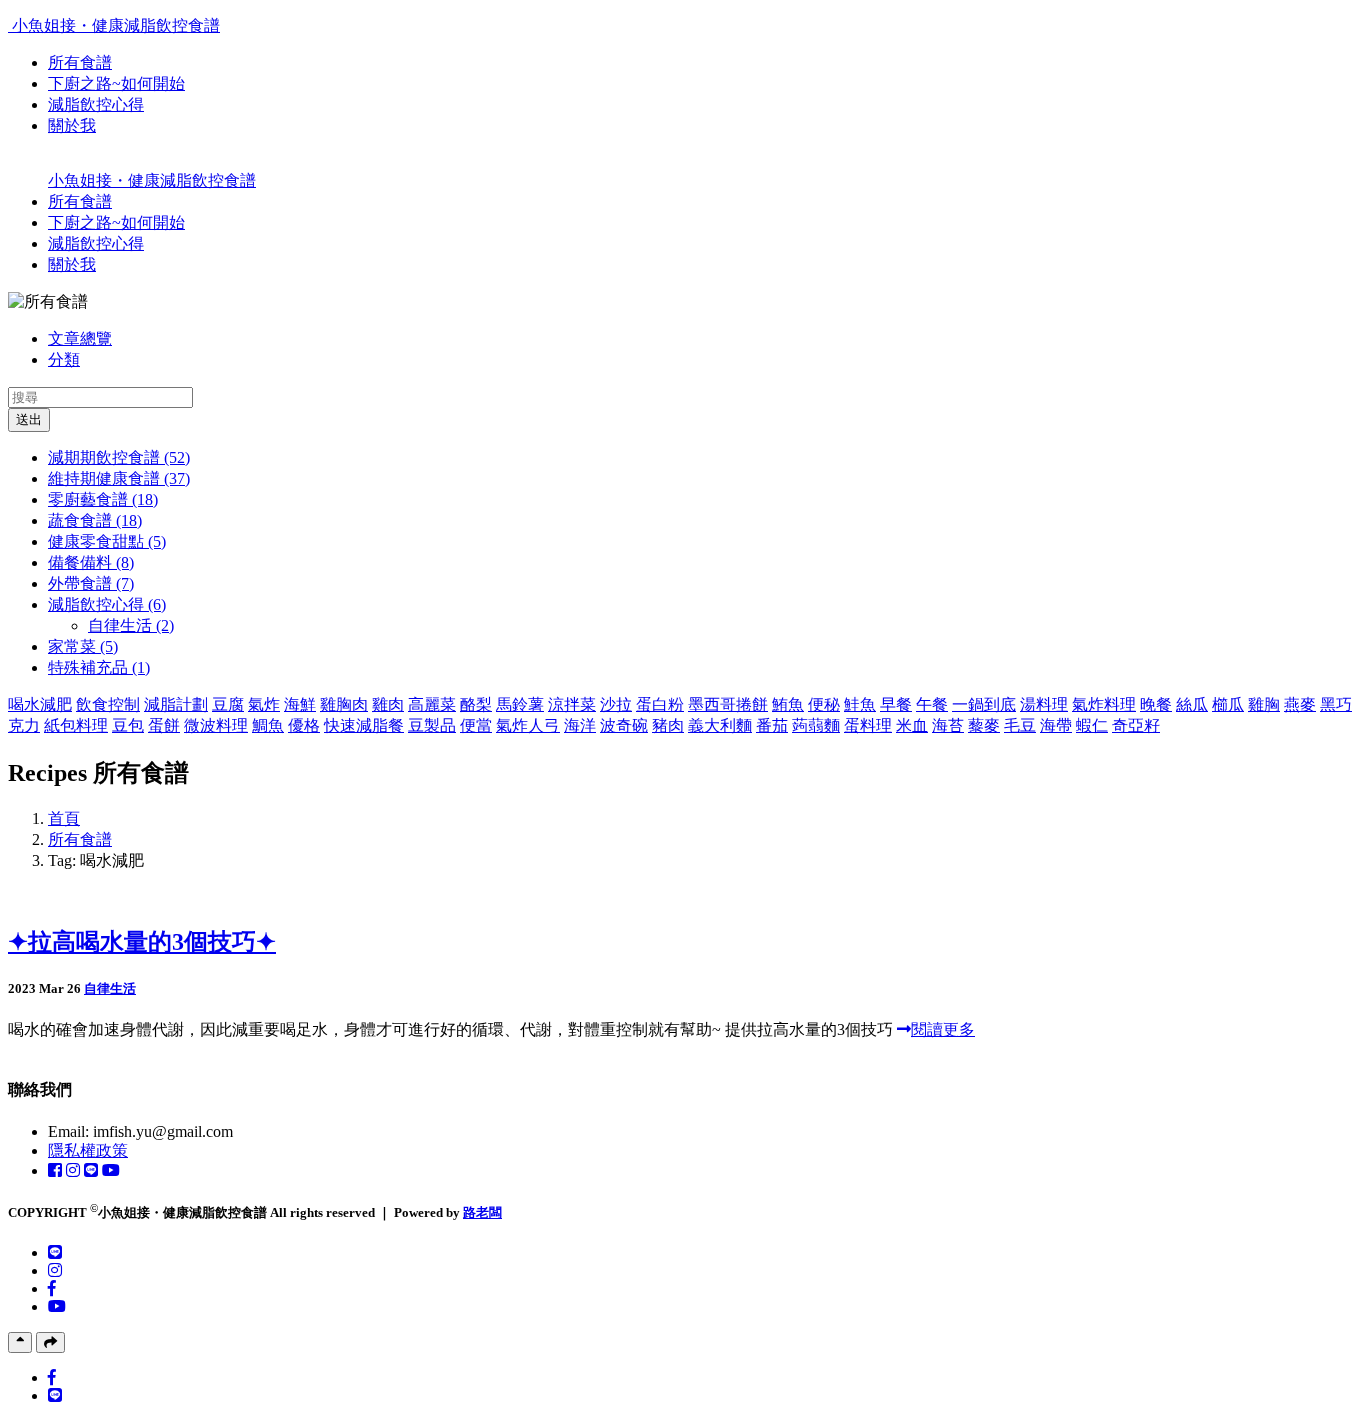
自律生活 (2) (131, 625)
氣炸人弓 (528, 725)
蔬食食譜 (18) (95, 520)
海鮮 (300, 704)
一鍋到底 (984, 704)
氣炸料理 (1104, 704)
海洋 (580, 725)
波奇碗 (624, 725)
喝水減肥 (40, 704)
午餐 (932, 704)
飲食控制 (108, 704)
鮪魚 (788, 704)
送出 (29, 419)
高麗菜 (432, 704)
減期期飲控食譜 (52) (119, 457)
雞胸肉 (344, 704)
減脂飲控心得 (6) (107, 604)
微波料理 (216, 725)
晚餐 (1156, 704)
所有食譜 (80, 62)
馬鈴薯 (520, 704)
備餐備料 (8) (91, 562)
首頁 (64, 818)
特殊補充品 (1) (99, 667)
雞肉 (388, 704)
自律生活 (110, 988)
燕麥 (1300, 704)
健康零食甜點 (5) (107, 541)
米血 (912, 725)
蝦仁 (1092, 725)
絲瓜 (1192, 704)
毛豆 (1020, 725)
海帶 (1056, 725)
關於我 (72, 125)
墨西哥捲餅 (728, 704)
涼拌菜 (572, 704)
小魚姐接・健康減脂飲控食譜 (116, 25)
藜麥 (984, 725)
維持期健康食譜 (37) (119, 478)
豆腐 (228, 704)
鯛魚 (268, 725)
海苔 (948, 725)
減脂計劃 (176, 704)
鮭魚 (860, 704)
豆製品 (432, 725)
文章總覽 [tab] (80, 338)
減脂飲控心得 (96, 104)
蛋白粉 (660, 704)
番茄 (772, 725)
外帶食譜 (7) (91, 583)
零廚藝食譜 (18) (103, 499)
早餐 (896, 704)
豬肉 (668, 725)
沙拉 (616, 704)
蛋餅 (164, 725)
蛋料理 (868, 725)
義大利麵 (720, 725)
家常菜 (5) (83, 646)
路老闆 (482, 1212)
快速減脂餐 (364, 725)
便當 (476, 725)
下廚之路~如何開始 (116, 83)
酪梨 (476, 704)
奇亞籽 (1136, 725)
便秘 (824, 704)
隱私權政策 (88, 1150)
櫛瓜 (1228, 704)
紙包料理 (76, 725)
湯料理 (1044, 704)
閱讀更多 (943, 1029)
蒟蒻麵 (816, 725)
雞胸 (1264, 704)
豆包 (128, 725)
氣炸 (264, 704)
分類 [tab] (64, 359)
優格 (304, 725)
